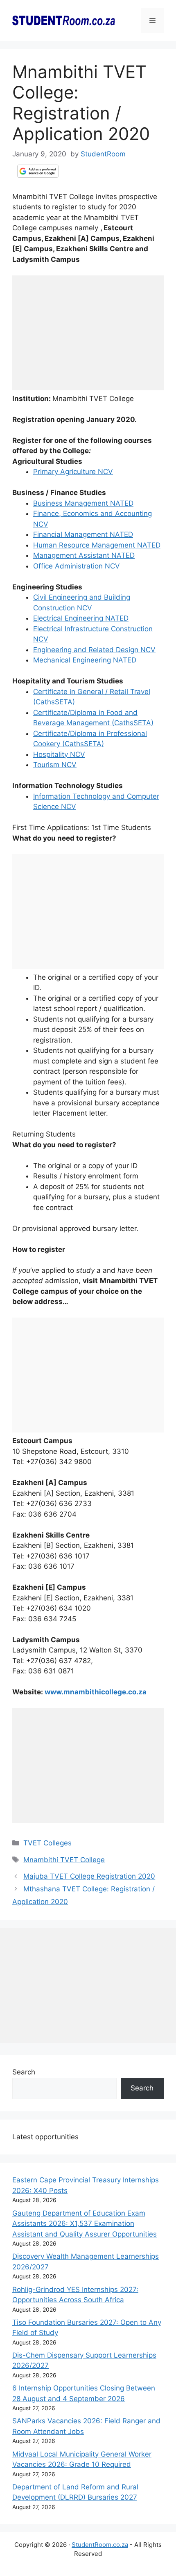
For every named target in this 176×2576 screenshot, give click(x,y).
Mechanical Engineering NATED (85, 660)
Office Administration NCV (77, 566)
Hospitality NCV (59, 754)
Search (24, 2072)
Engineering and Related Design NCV (94, 650)
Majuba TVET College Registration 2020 (89, 1876)
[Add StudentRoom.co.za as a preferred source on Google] (38, 171)
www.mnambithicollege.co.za (96, 1692)
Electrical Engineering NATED (81, 618)
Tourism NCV (55, 765)
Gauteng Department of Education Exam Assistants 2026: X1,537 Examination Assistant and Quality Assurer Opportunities (85, 2224)
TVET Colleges (47, 1843)
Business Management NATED (83, 503)
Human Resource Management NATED (97, 545)
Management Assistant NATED (84, 555)
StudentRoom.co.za (100, 2545)
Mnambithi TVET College (64, 1860)
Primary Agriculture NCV (73, 472)
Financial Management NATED (83, 534)
